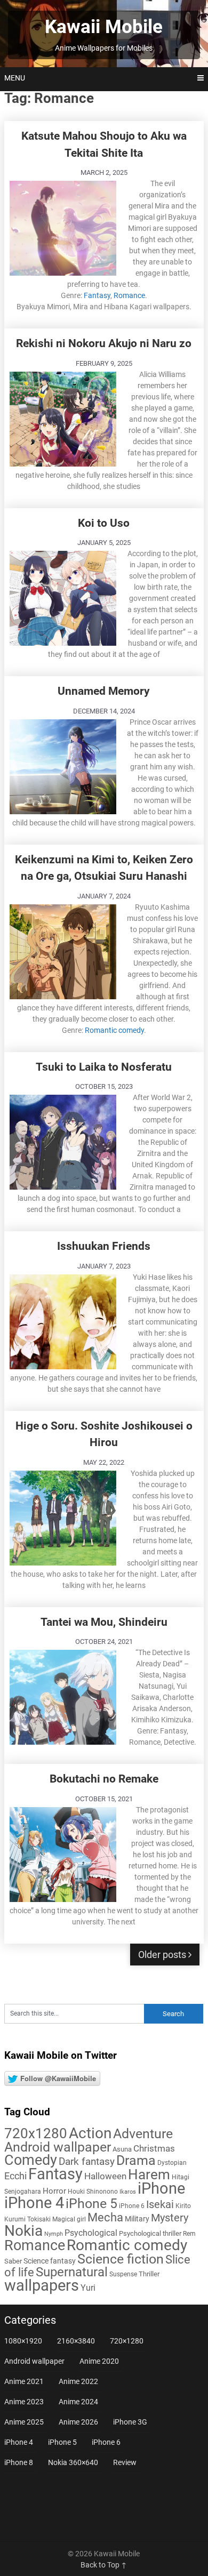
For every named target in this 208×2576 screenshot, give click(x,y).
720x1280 (36, 2133)
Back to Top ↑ (104, 2565)
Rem (189, 2234)
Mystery (170, 2218)
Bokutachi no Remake (104, 1779)
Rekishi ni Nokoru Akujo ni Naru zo (104, 343)
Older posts (163, 1955)
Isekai (160, 2204)
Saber (13, 2261)
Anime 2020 (99, 2361)
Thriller (149, 2274)
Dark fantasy (87, 2162)
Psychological (91, 2233)
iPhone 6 (132, 2206)
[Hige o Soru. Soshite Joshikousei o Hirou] (63, 1517)
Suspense (123, 2274)
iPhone (161, 2188)
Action (90, 2133)
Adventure (143, 2133)
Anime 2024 (78, 2402)
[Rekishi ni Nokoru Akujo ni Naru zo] (63, 418)
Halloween (105, 2176)
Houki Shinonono (93, 2192)
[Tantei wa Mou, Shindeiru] (63, 1696)
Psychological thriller (150, 2233)
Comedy (31, 2160)
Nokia (23, 2231)
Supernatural (72, 2272)
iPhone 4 (34, 2203)
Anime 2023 (24, 2402)
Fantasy (97, 295)
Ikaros (128, 2192)
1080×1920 (23, 2341)
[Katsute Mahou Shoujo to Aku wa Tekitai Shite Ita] (63, 227)
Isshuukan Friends (104, 1246)
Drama (136, 2160)
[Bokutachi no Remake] (63, 1853)
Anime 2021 (24, 2381)
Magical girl (69, 2219)
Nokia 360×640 (73, 2462)
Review (125, 2462)
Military (137, 2219)
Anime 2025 (24, 2422)
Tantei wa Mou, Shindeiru (104, 1622)
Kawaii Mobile (104, 27)
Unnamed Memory (104, 691)
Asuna (122, 2149)
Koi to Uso (104, 523)
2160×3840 (76, 2341)
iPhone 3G (130, 2422)
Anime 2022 (78, 2381)
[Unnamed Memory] (63, 765)
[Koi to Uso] (63, 597)
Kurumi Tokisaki (27, 2219)
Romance (129, 295)
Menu (15, 78)
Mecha (105, 2217)
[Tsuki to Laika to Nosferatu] (63, 1141)
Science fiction (121, 2259)
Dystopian (172, 2163)
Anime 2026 (78, 2422)
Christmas (154, 2148)
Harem (149, 2174)
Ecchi (15, 2176)
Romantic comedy (114, 1030)
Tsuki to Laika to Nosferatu (104, 1067)
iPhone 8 (19, 2462)
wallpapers (42, 2285)
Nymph (54, 2234)
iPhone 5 (91, 2204)
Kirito (183, 2206)
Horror (54, 2191)
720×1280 (127, 2341)
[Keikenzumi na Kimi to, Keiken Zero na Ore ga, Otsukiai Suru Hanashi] (63, 950)
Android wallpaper (58, 2147)
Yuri (88, 2288)
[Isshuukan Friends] (63, 1321)
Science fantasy (50, 2261)
